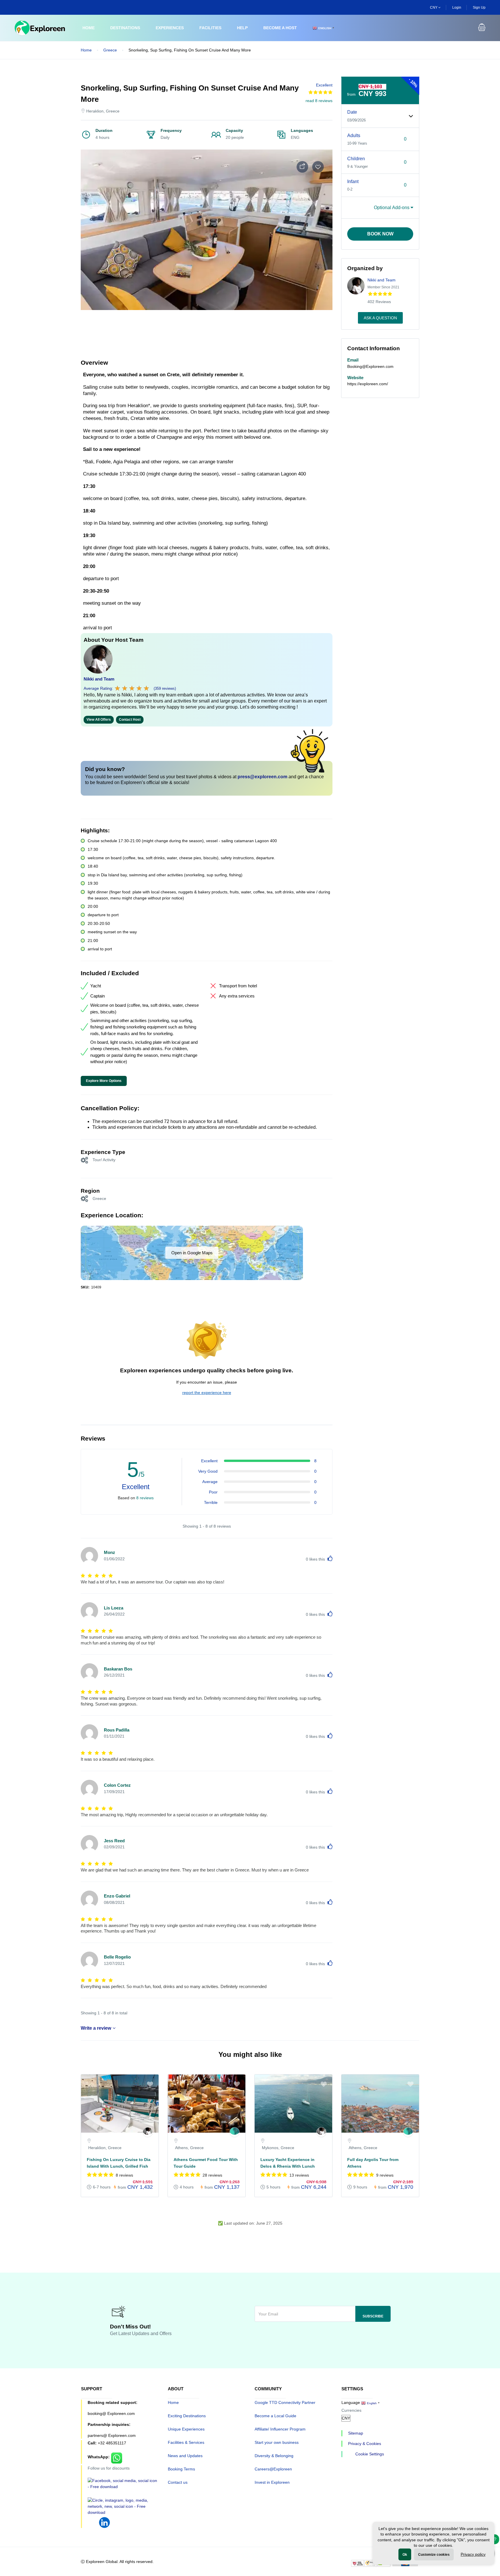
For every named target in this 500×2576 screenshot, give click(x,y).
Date (352, 112)
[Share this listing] (302, 167)
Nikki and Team (99, 679)
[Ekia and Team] (235, 2132)
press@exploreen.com (262, 777)
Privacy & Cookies (365, 2444)
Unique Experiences (186, 2429)
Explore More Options (104, 1081)
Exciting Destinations (187, 2416)
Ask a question (380, 318)
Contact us (178, 2482)
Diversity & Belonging (274, 2456)
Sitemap (356, 2433)
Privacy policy (473, 2554)
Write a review (96, 2028)
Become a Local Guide (275, 2416)
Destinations (125, 28)
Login (457, 8)
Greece (110, 50)
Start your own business (277, 2442)
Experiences (170, 28)
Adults (354, 135)
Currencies (351, 2410)
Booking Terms (181, 2469)
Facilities (210, 28)
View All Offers (99, 720)
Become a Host (280, 28)
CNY (434, 8)
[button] (482, 28)
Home (89, 28)
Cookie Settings (370, 2454)
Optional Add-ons (392, 208)
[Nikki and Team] (148, 2132)
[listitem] (120, 2139)
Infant (353, 181)
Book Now (380, 234)
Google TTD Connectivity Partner (285, 2402)
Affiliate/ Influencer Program (280, 2429)
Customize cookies (434, 2555)
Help (242, 28)
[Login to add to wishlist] (318, 167)
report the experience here (207, 1393)
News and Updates (185, 2456)
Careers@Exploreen (273, 2469)
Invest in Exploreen (272, 2482)
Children (356, 159)
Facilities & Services (186, 2442)
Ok (405, 2555)
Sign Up (479, 8)
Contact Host (130, 720)
